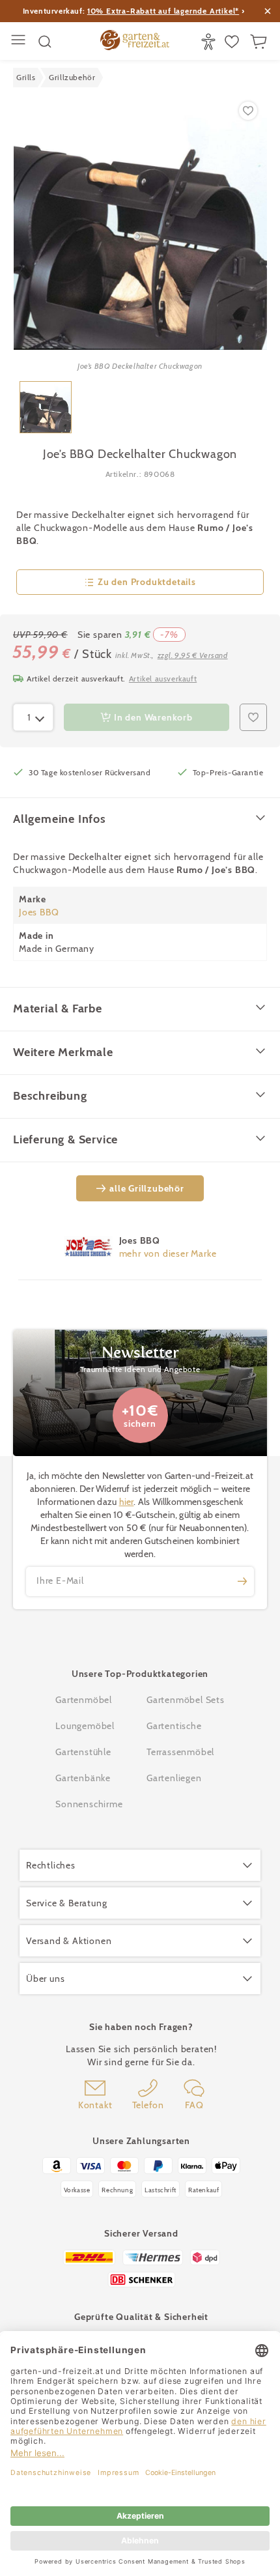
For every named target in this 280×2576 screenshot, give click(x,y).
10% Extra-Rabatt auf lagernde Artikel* (163, 11)
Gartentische (174, 1726)
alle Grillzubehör (147, 1188)
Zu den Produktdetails (147, 582)
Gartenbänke (83, 1778)
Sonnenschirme (89, 1804)
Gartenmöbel (84, 1700)
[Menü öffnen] (20, 41)
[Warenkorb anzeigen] (260, 42)
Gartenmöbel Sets (186, 1700)
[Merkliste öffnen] (233, 42)
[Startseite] (135, 42)
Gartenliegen (174, 1778)
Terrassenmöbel (180, 1752)
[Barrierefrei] (210, 42)
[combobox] (33, 717)
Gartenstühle (83, 1752)
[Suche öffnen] (45, 42)
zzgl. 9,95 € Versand (193, 655)
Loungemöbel (85, 1726)
